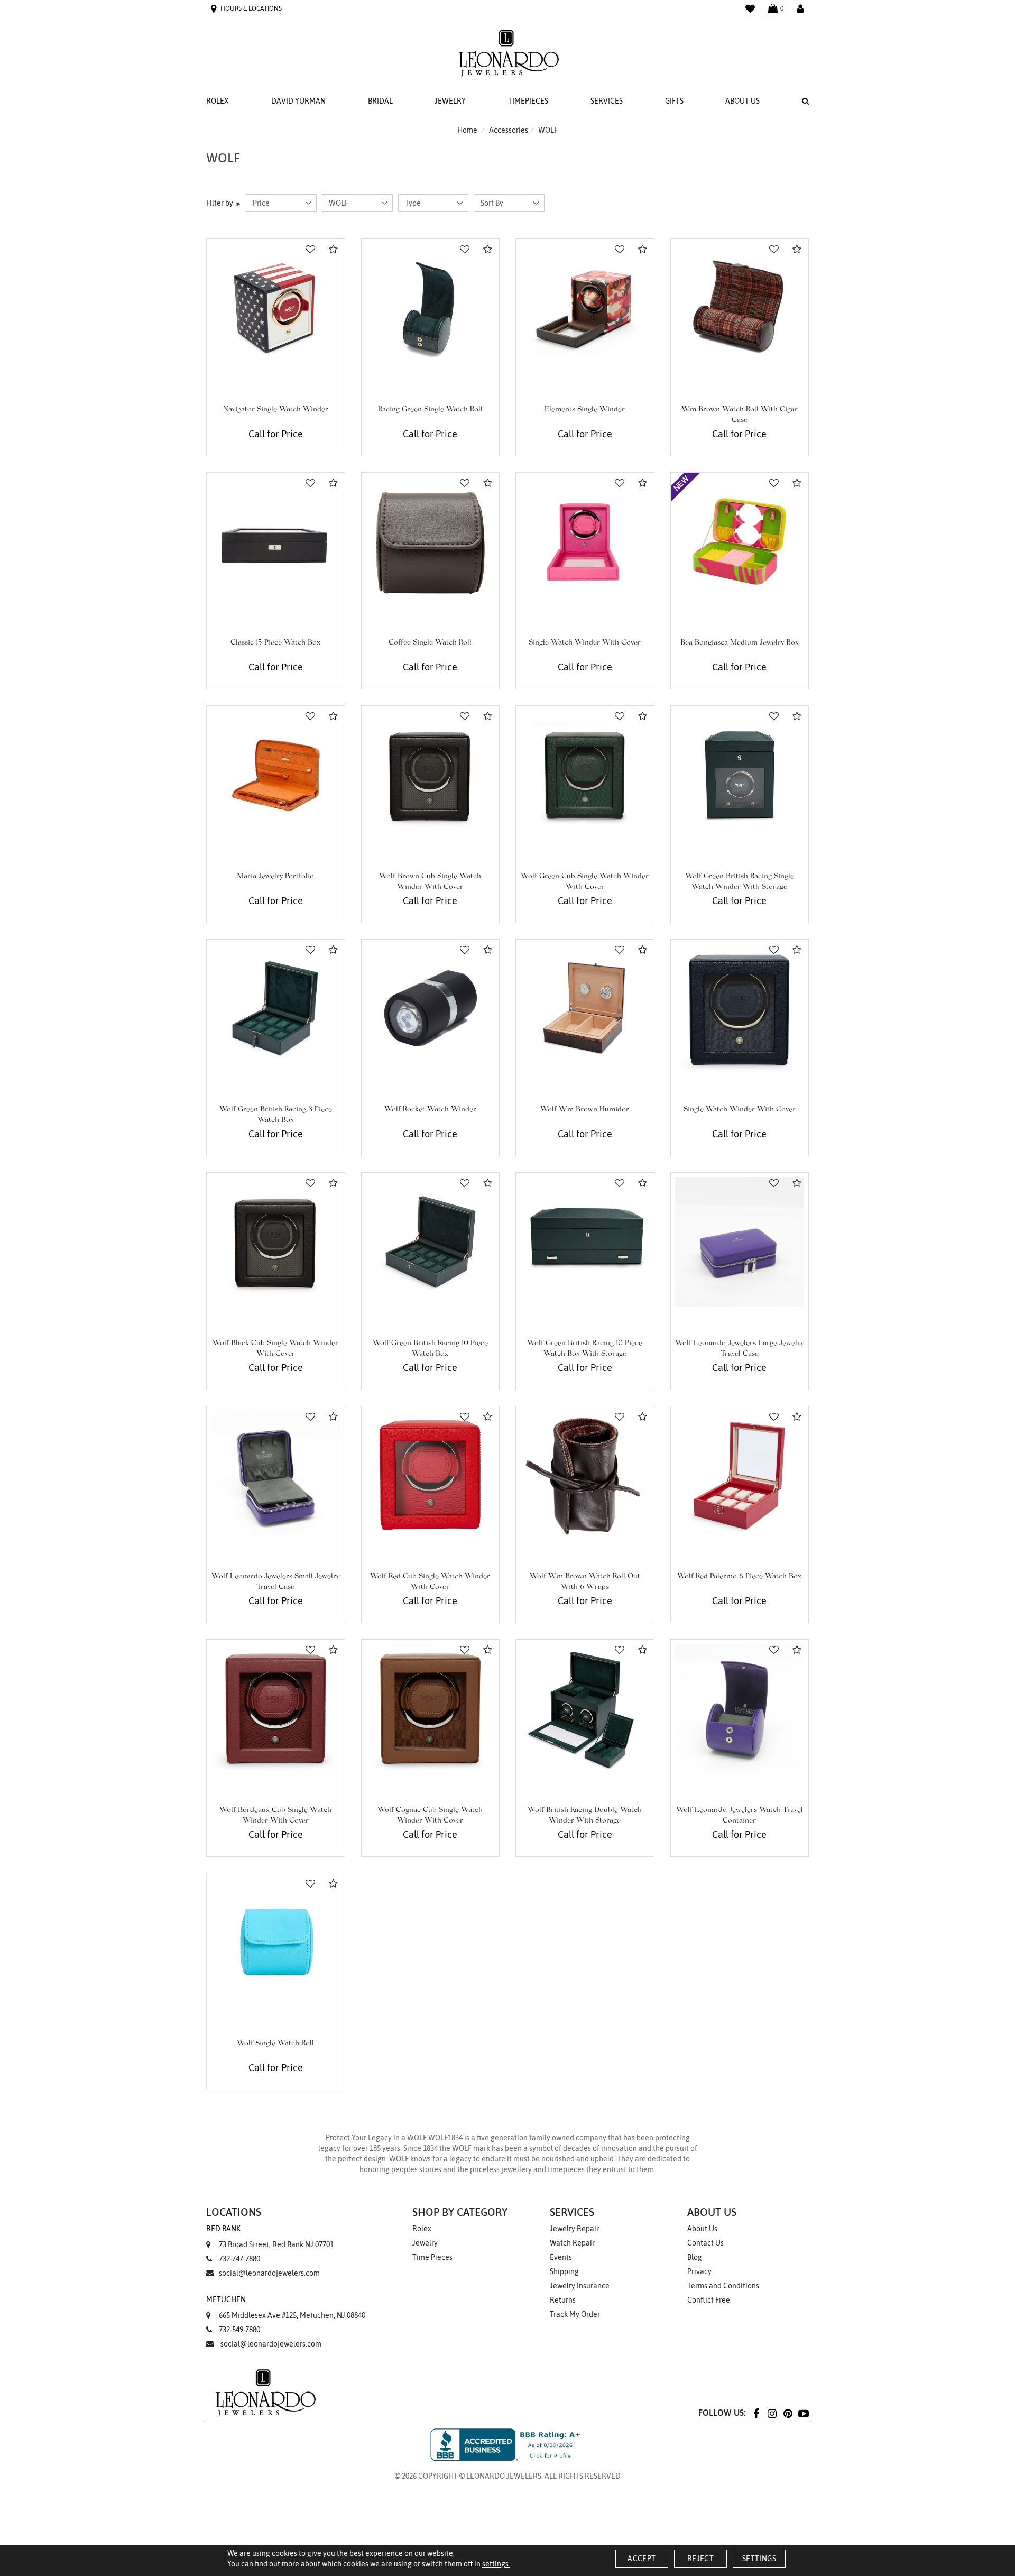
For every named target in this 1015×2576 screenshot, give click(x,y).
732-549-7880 (239, 2330)
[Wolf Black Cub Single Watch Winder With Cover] (276, 1242)
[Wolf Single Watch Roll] (276, 1942)
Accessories (509, 130)
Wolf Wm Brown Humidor (585, 1110)
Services (607, 101)
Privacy (699, 2271)
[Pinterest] (788, 2413)
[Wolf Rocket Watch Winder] (431, 1009)
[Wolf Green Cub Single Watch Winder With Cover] (585, 775)
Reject (700, 2559)
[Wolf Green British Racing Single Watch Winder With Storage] (740, 775)
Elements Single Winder (585, 410)
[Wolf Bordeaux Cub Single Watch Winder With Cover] (276, 1709)
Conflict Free (709, 2300)
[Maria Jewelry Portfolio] (276, 775)
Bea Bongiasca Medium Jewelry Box (740, 643)
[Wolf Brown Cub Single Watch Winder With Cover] (431, 775)
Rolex (218, 101)
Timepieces (528, 101)
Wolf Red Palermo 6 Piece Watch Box (739, 1577)
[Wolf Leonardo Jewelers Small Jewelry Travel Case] (276, 1475)
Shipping (564, 2271)
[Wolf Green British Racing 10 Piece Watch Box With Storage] (585, 1242)
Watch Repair (572, 2243)
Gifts (674, 101)
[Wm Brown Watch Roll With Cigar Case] (740, 308)
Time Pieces (432, 2257)
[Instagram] (772, 2413)
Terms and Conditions (723, 2286)
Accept (642, 2559)
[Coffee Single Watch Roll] (431, 542)
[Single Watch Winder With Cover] (585, 542)
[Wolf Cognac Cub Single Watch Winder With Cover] (431, 1709)
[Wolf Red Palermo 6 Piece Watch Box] (740, 1475)
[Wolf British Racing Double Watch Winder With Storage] (585, 1709)
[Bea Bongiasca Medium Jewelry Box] (740, 542)
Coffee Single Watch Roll (430, 643)
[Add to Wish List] (310, 250)
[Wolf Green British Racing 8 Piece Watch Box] (276, 1009)
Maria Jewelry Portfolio (275, 877)
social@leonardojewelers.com (269, 2273)
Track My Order (575, 2314)
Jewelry (450, 101)
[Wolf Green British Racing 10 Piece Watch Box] (431, 1242)
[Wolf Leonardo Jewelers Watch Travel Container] (740, 1709)
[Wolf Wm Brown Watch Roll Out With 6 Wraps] (585, 1475)
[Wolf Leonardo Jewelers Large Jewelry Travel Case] (740, 1242)
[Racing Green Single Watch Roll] (431, 308)
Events (561, 2257)
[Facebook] (756, 2413)
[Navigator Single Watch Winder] (276, 308)
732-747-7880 (239, 2259)
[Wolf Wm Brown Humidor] (585, 1009)
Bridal (380, 101)
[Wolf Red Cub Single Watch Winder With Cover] (431, 1475)
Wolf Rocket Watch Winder (430, 1110)
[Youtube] (804, 2413)
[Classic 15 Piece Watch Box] (276, 542)
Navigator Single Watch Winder (276, 410)
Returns (563, 2300)
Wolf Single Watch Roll (275, 2044)
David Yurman (298, 101)
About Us (742, 101)
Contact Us (705, 2243)
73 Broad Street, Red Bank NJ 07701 (270, 2237)
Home (467, 130)
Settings (759, 2559)
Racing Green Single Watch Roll (430, 410)
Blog (695, 2257)
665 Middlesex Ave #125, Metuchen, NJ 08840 (286, 2307)
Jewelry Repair (574, 2229)
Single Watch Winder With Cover (585, 643)
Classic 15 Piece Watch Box (275, 643)
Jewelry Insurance (580, 2286)
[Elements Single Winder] (585, 308)
